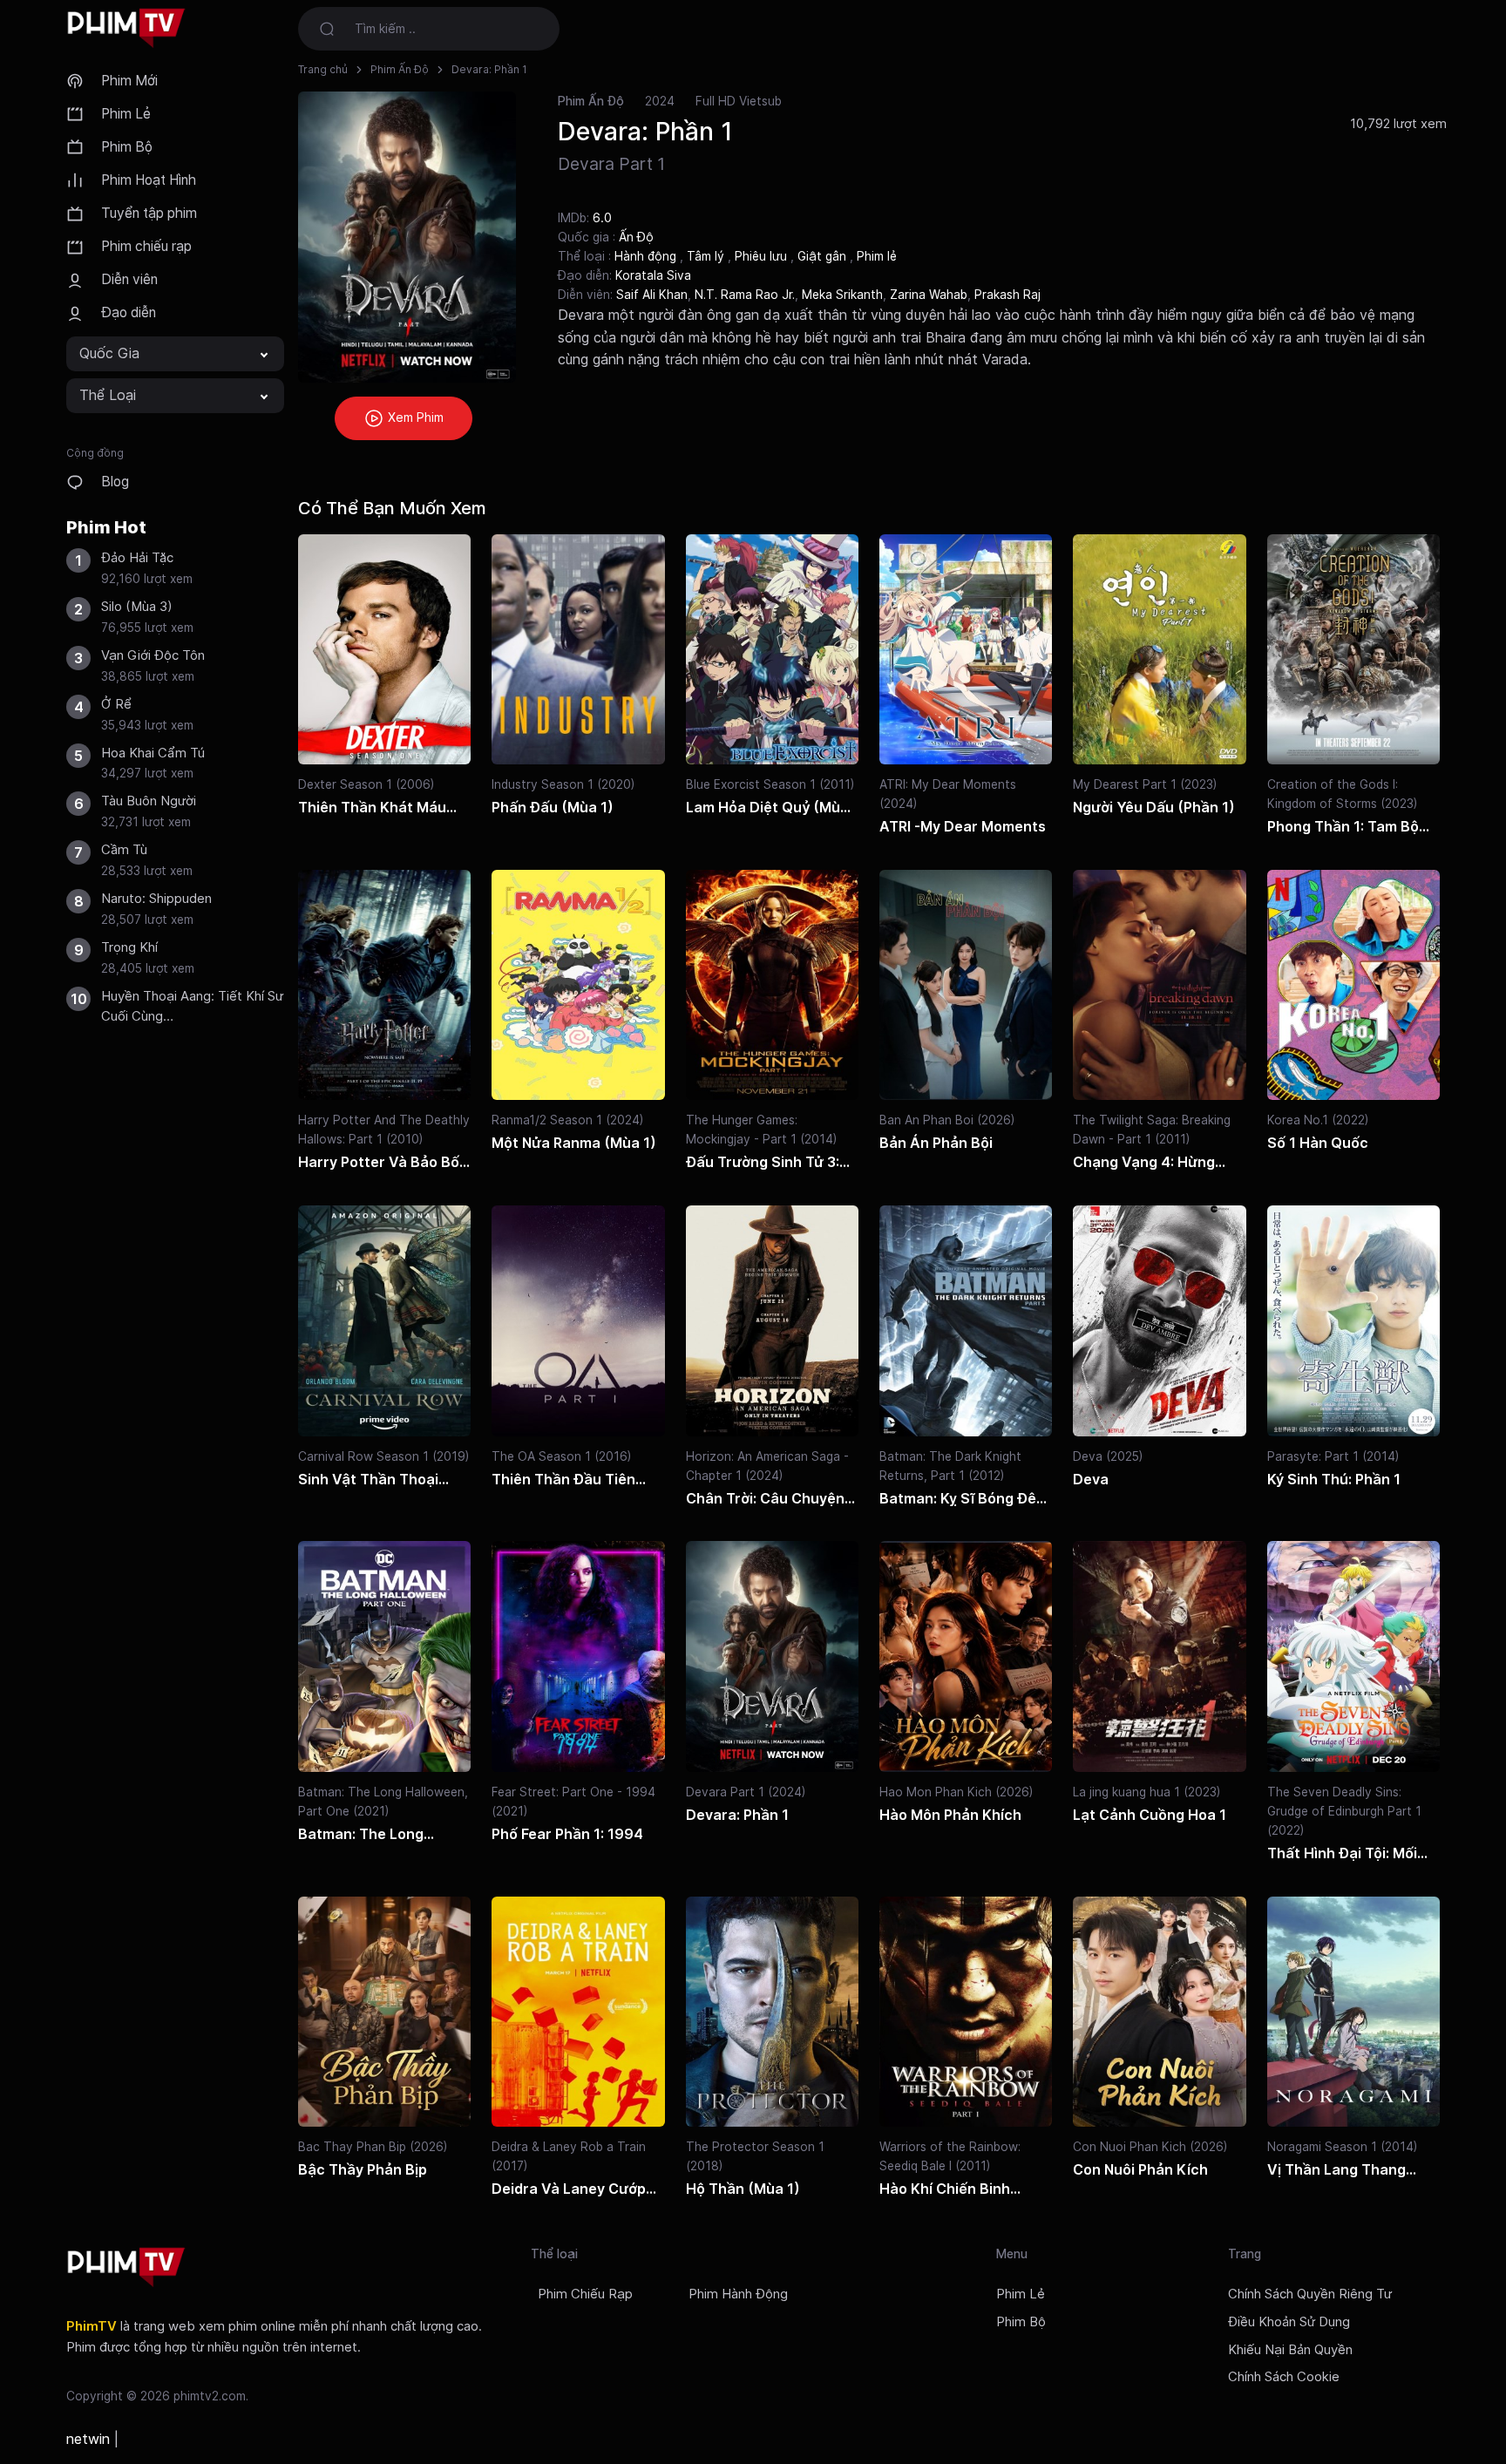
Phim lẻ (877, 256)
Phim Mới (129, 81)
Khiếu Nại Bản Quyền (1290, 2350)
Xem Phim (414, 417)
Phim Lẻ (126, 114)
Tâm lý (707, 256)
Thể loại (108, 395)
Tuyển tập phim (149, 213)
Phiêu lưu (763, 256)
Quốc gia (109, 353)
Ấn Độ (636, 237)
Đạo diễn (129, 312)
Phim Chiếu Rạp (585, 2294)
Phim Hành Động (738, 2294)
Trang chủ (323, 69)
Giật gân (824, 256)
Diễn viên (129, 279)
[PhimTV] (126, 2267)
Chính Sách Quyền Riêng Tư (1310, 2294)
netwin (88, 2439)
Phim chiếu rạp (146, 246)
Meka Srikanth (842, 295)
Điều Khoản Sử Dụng (1289, 2322)
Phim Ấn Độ (400, 69)
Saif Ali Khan (652, 295)
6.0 (602, 217)
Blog (115, 482)
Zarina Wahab (929, 295)
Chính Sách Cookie (1284, 2377)
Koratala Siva (653, 275)
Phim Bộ (127, 147)
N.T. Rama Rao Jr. (745, 295)
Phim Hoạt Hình (149, 180)
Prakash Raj (1007, 295)
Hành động (647, 256)
